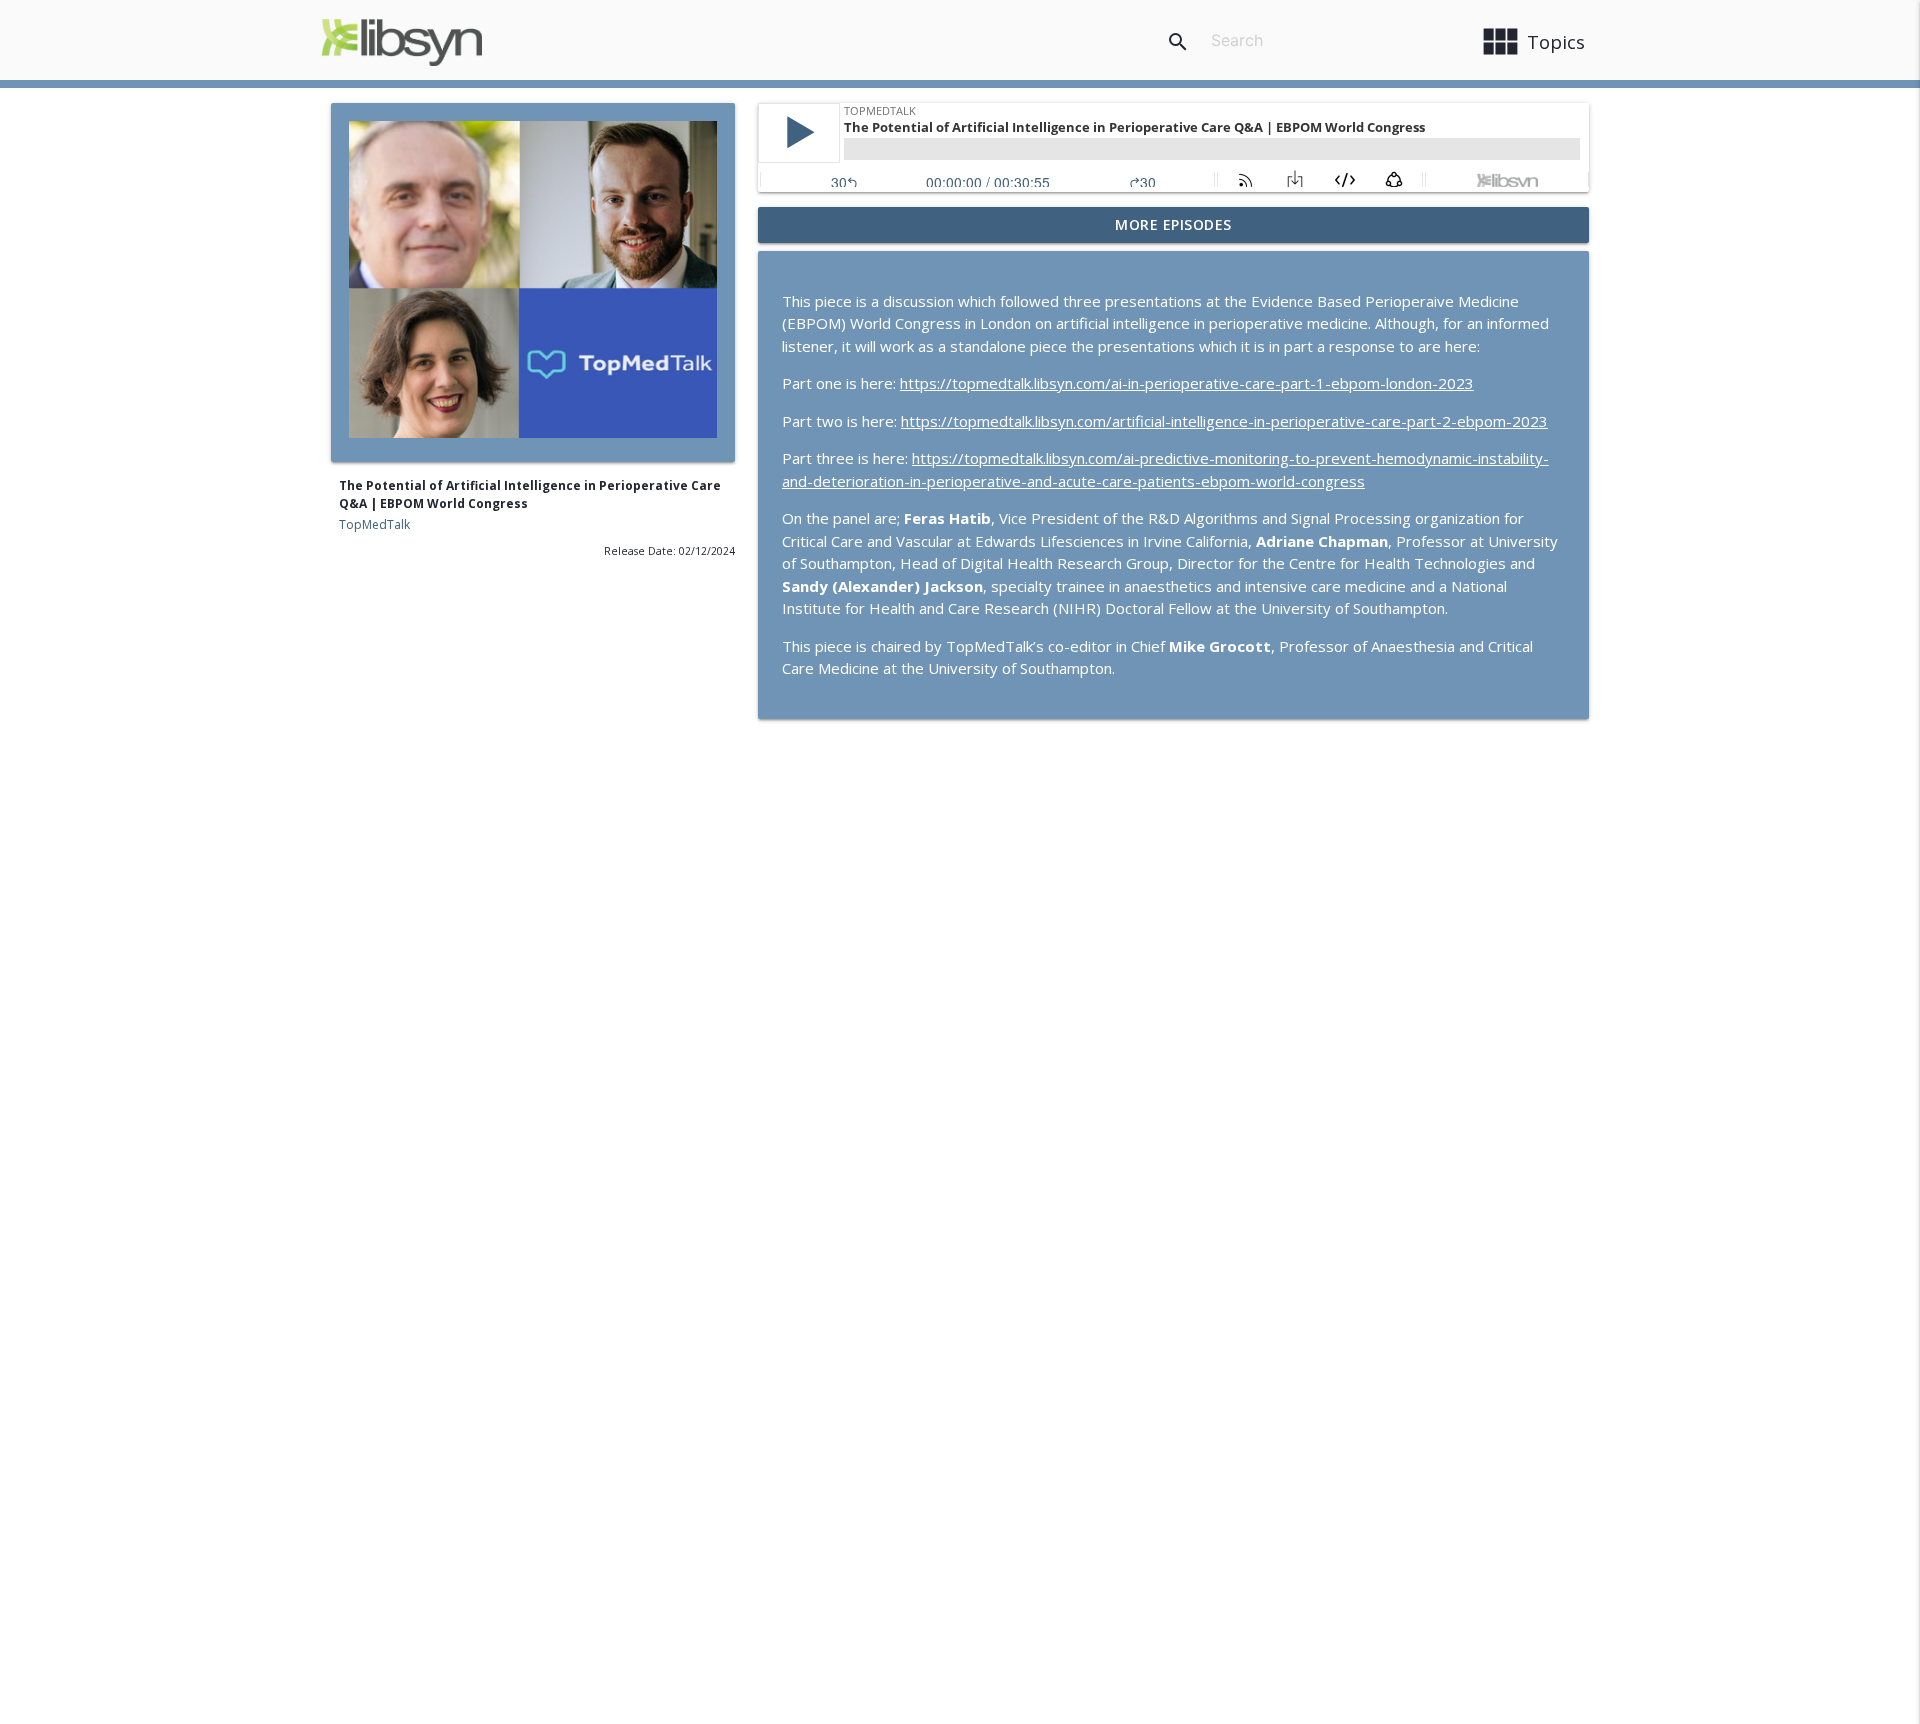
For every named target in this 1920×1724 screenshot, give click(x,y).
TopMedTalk (374, 524)
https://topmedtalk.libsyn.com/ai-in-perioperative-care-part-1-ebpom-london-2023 (1187, 383)
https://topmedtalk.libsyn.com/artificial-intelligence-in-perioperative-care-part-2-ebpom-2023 (1224, 421)
